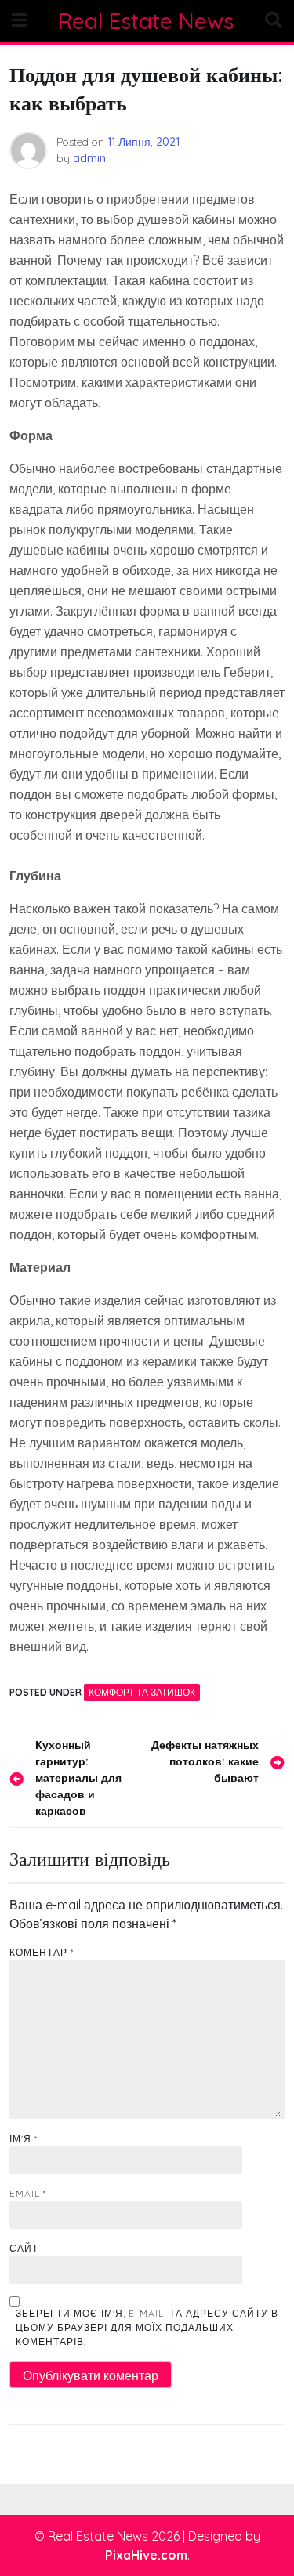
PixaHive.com (146, 2555)
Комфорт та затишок (142, 1692)
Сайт (24, 2248)
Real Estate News (146, 21)
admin (89, 158)
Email (28, 2193)
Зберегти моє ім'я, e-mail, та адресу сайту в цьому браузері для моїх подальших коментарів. (147, 2327)
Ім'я (24, 2139)
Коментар (42, 1952)
